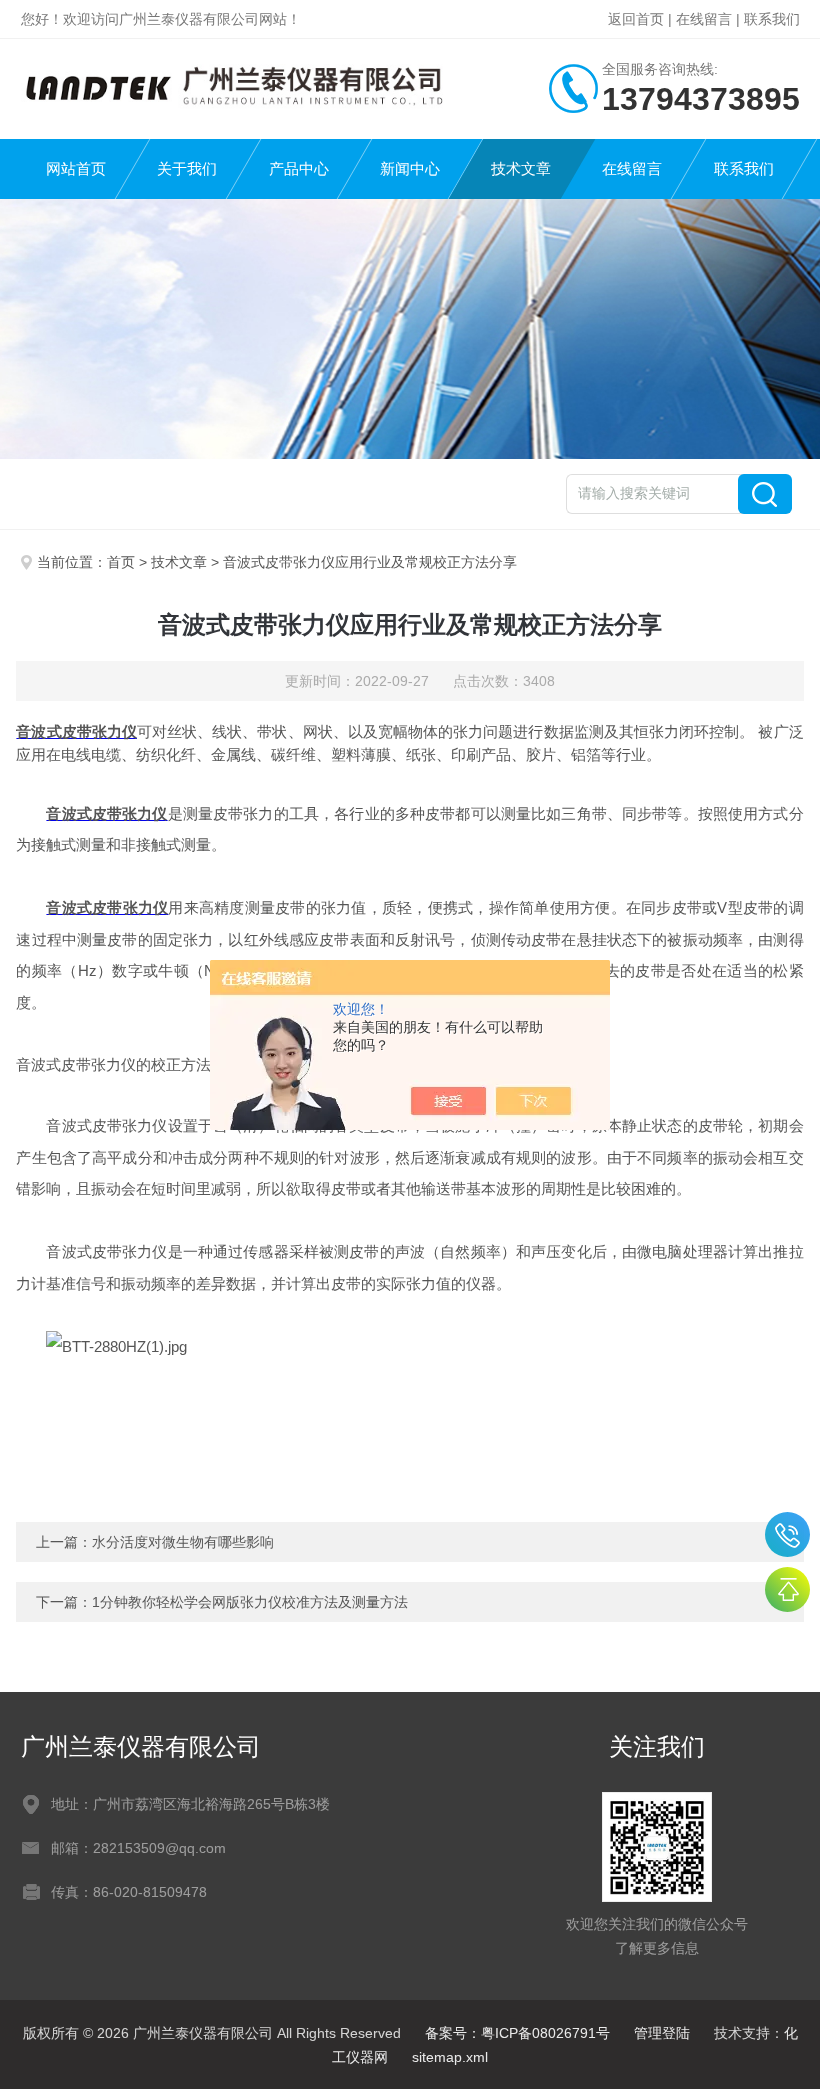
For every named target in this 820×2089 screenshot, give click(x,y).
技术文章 (521, 168)
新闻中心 (410, 168)
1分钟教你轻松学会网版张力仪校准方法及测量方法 (250, 1602)
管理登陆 (662, 2033)
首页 (121, 562)
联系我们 (772, 19)
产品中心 (299, 168)
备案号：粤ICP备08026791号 (517, 2033)
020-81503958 (787, 1534)
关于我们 (187, 168)
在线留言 (704, 19)
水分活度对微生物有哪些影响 (183, 1542)
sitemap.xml (450, 2057)
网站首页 (76, 168)
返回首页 (636, 19)
